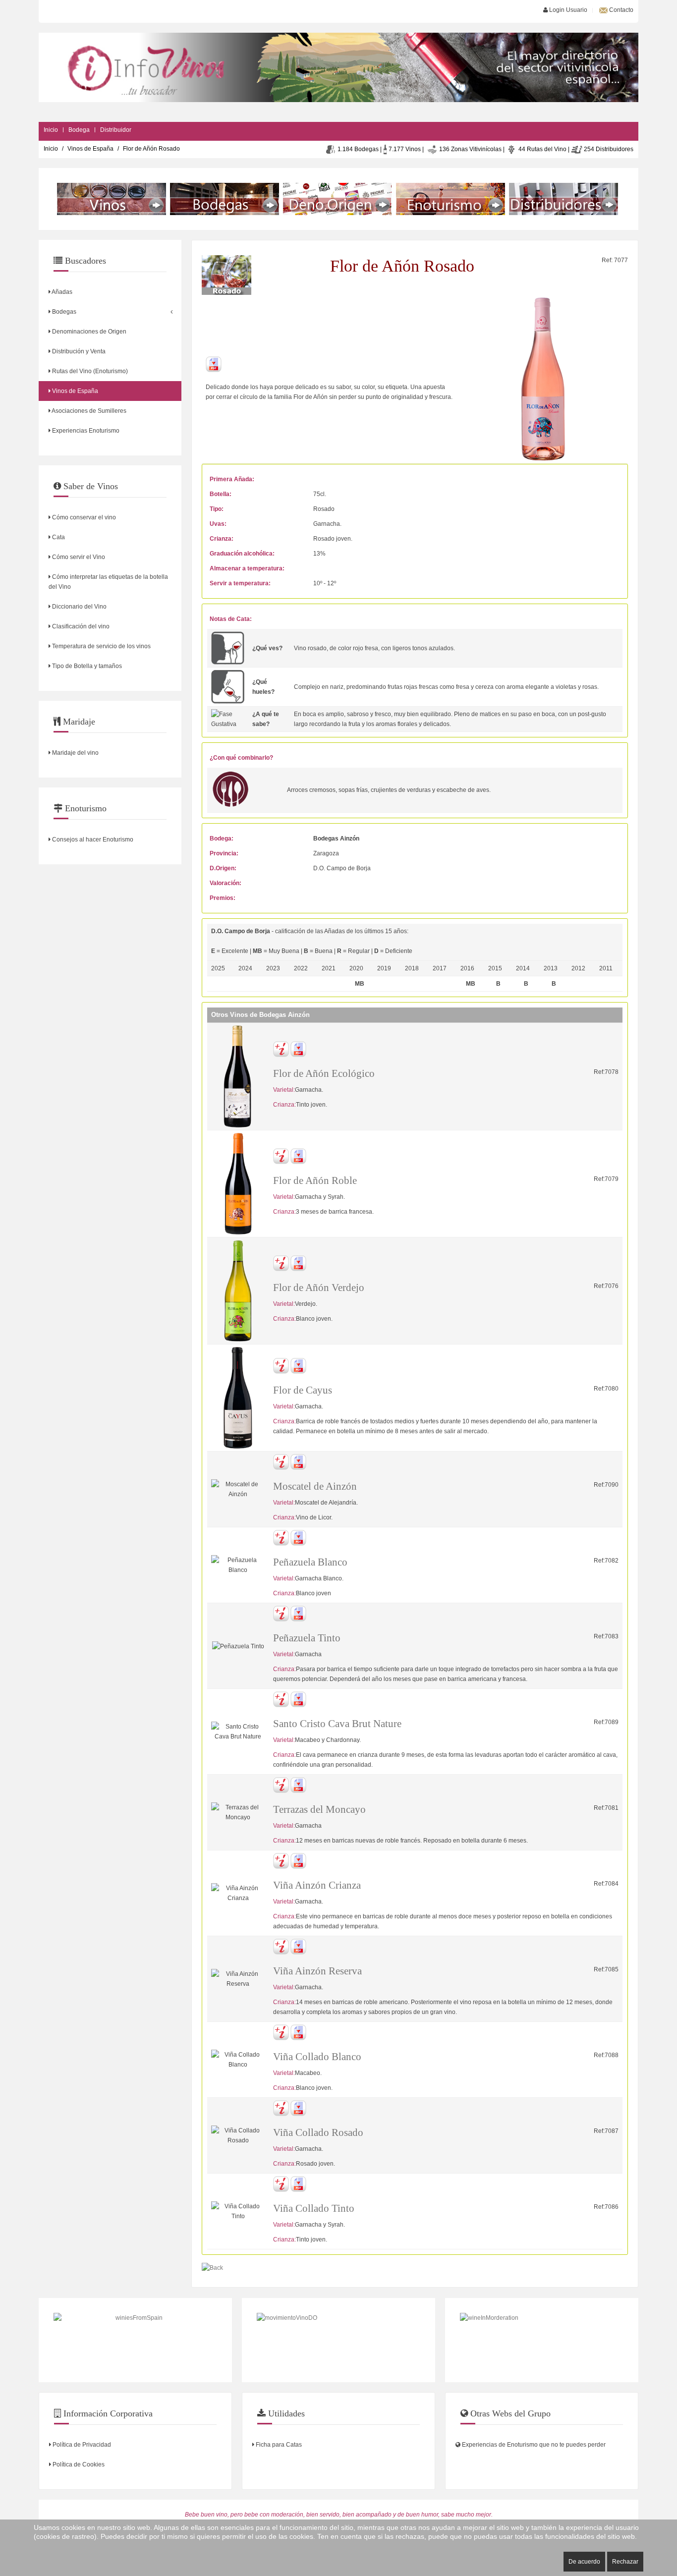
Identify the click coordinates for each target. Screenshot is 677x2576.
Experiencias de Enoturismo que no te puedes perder (533, 2445)
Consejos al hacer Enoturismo (92, 840)
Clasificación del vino (80, 626)
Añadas (61, 292)
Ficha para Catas (278, 2445)
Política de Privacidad (81, 2445)
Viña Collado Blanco (317, 2057)
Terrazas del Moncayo (319, 1809)
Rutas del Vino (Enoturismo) (89, 371)
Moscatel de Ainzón (315, 1486)
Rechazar (625, 2562)
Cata (58, 537)
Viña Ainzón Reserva (317, 1971)
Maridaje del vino (75, 753)
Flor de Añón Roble (315, 1180)
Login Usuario (567, 10)
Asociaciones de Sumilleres (88, 411)
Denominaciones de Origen (88, 332)
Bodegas (63, 312)
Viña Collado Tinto (314, 2208)
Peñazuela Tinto (307, 1638)
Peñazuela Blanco (310, 1562)
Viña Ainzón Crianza (317, 1885)
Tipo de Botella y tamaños (86, 666)
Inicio (51, 130)
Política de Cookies (78, 2464)
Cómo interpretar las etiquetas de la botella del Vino (108, 582)
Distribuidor (116, 130)
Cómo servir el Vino (78, 557)
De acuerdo (584, 2562)
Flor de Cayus (303, 1390)
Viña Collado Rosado (318, 2132)
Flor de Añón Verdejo (319, 1288)
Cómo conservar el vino (83, 517)
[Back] (212, 2268)
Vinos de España (90, 149)
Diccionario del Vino (79, 607)
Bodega (79, 130)
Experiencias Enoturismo (85, 431)
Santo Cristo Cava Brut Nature (337, 1724)
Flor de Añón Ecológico (324, 1073)
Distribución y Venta (78, 351)
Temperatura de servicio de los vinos (101, 646)
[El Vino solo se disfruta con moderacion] (542, 2340)
